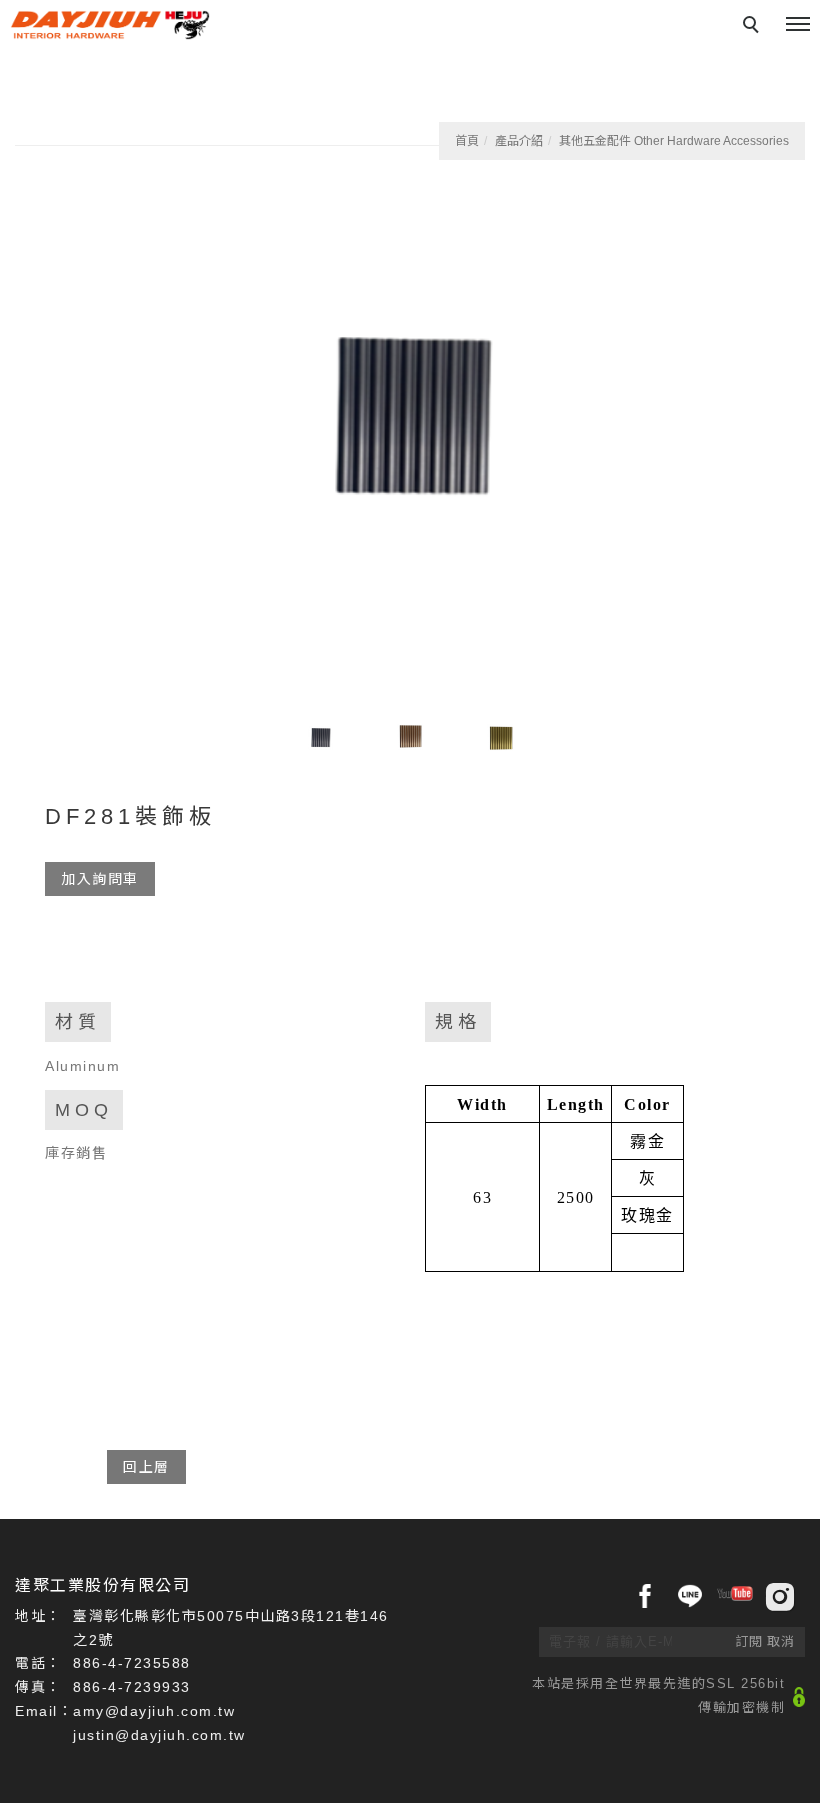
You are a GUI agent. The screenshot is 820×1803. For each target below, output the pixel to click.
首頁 (467, 141)
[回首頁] (110, 25)
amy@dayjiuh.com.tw (154, 1711)
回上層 (146, 1467)
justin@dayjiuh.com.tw (159, 1735)
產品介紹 (519, 141)
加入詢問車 (100, 879)
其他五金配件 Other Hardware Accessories (674, 141)
